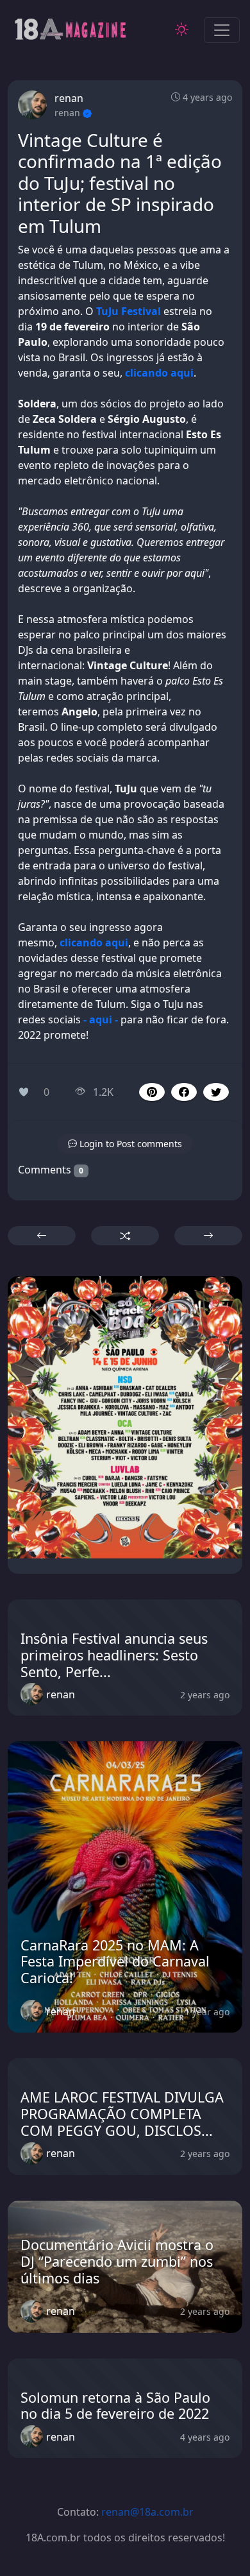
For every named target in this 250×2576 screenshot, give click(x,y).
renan (69, 98)
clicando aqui (159, 373)
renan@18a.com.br (147, 2512)
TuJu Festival (129, 311)
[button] (184, 1092)
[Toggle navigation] (222, 30)
